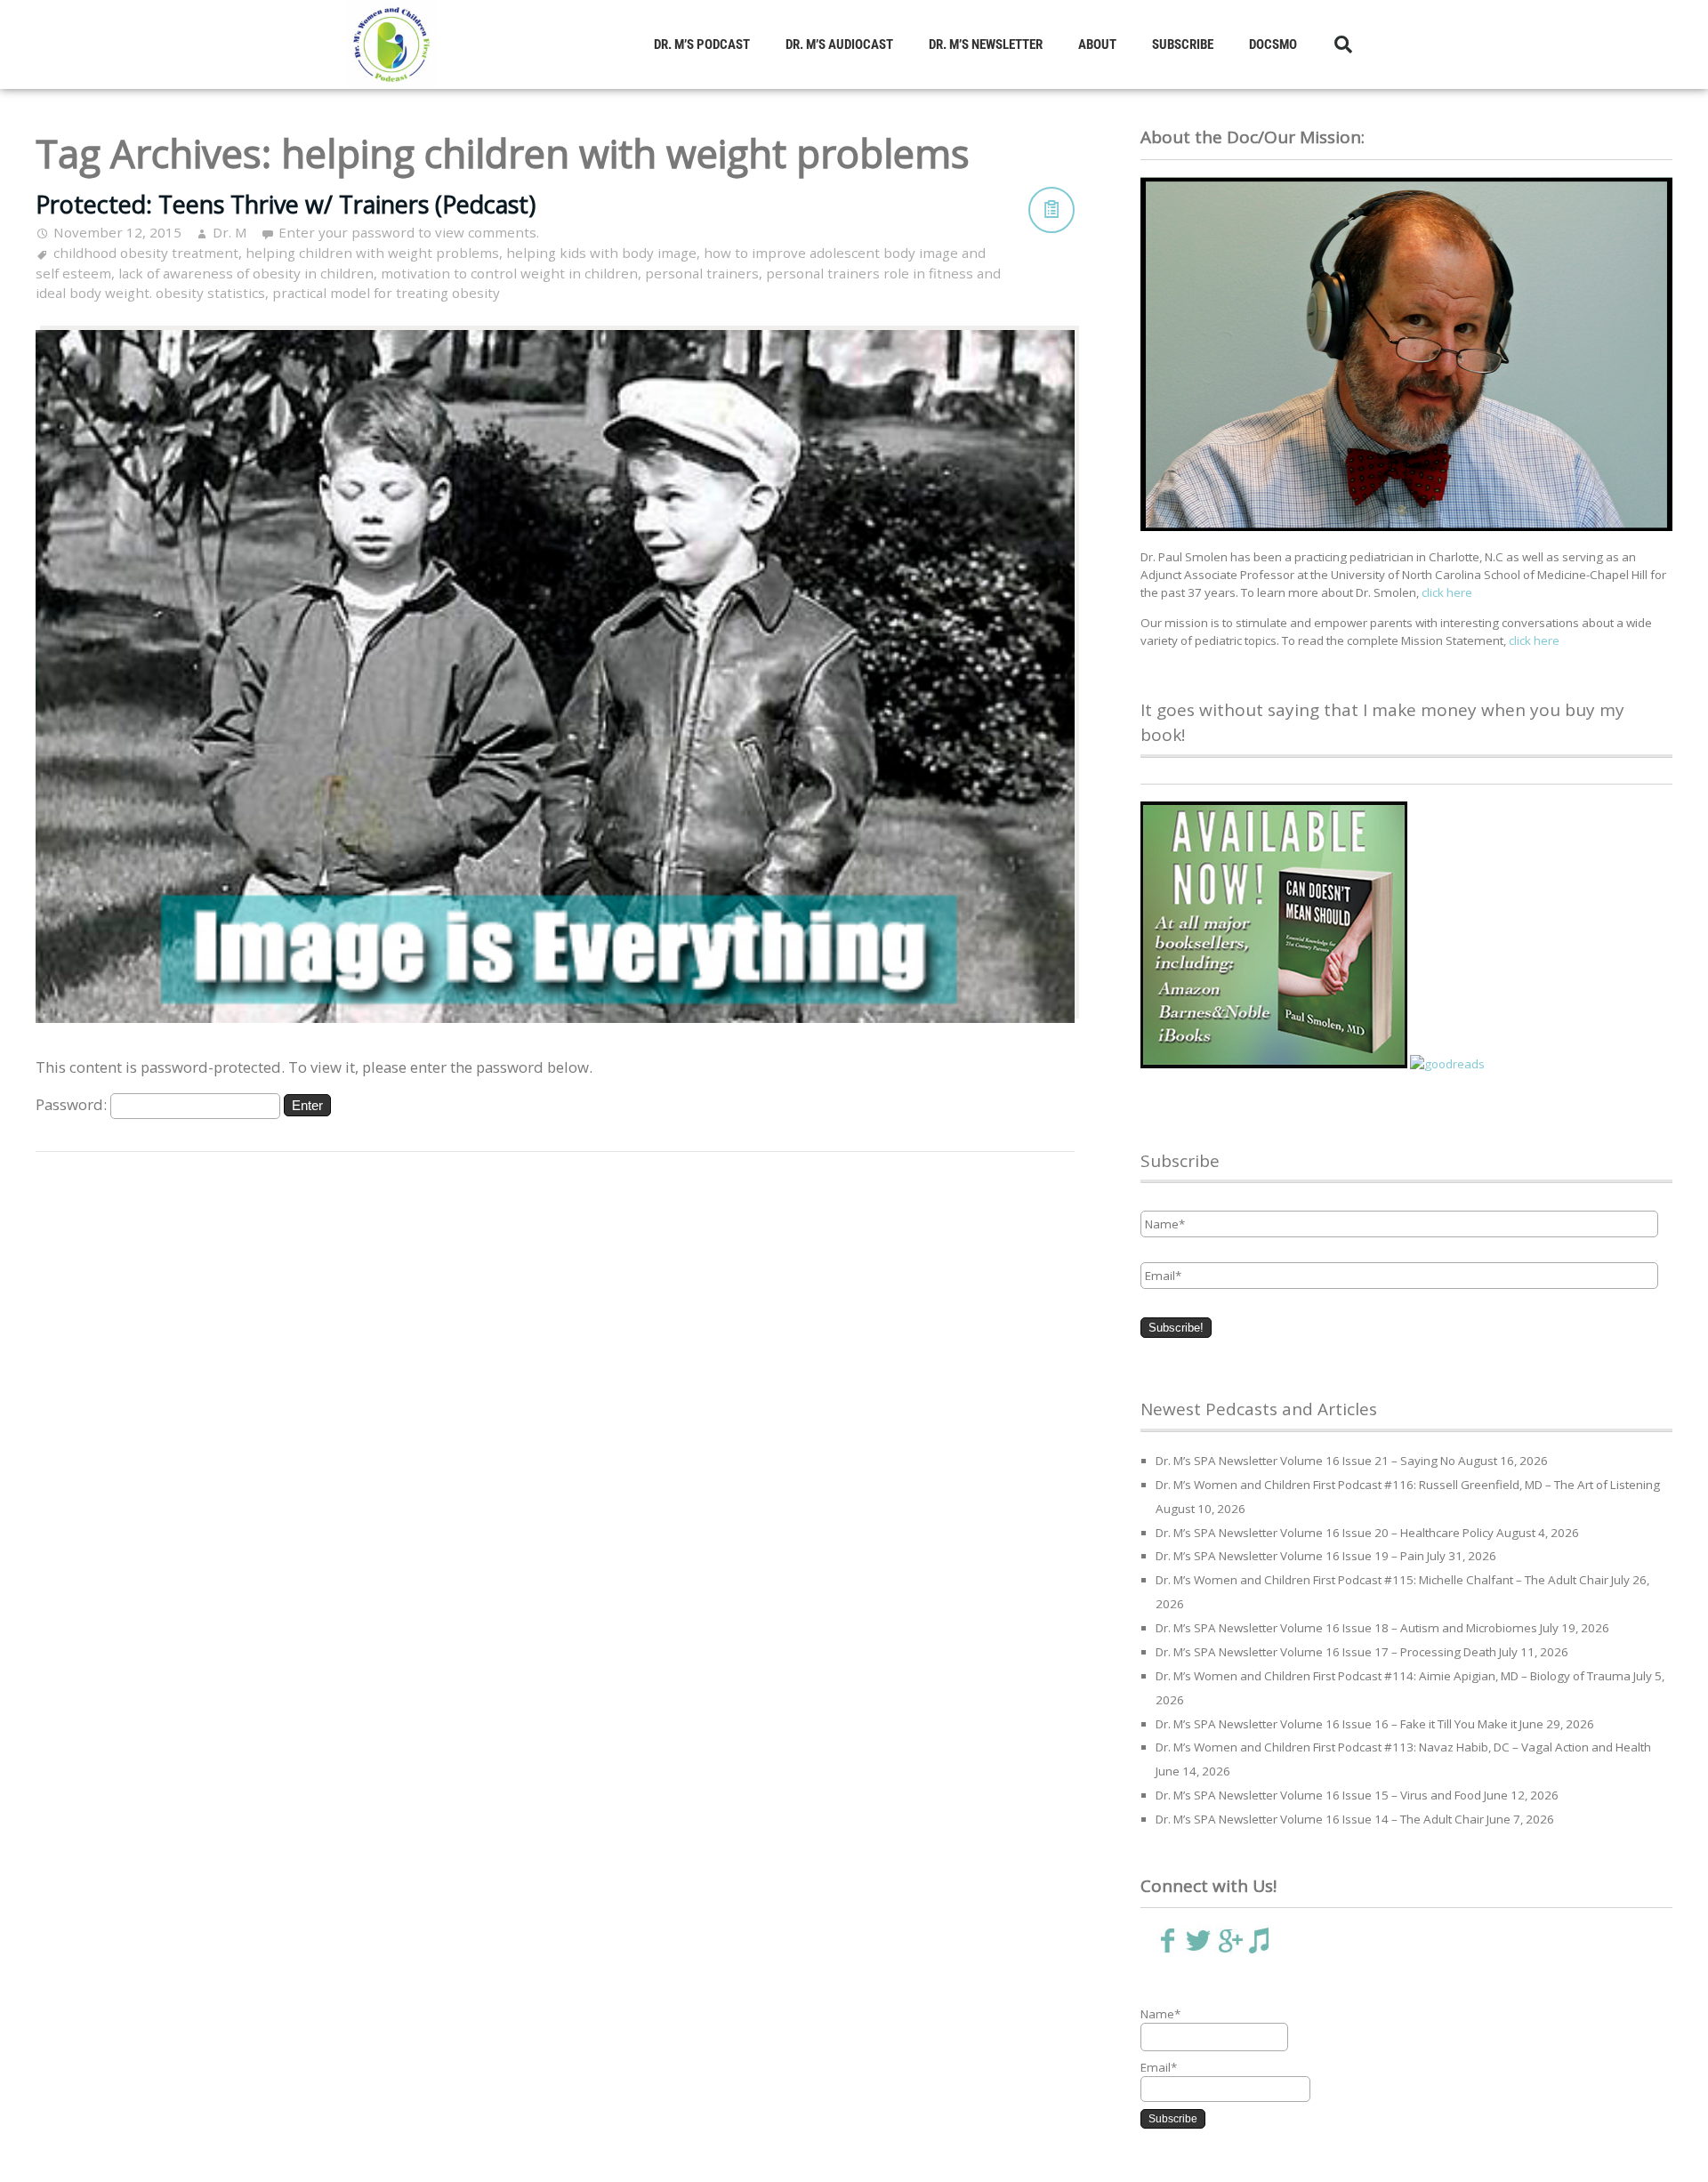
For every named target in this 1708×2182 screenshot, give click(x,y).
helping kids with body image (601, 253)
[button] (1343, 44)
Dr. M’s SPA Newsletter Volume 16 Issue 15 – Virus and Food (1318, 1795)
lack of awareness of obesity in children (246, 273)
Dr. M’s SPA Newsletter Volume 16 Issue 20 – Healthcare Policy (1325, 1533)
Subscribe (1183, 44)
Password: (73, 1104)
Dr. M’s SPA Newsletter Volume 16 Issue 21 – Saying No (1305, 1461)
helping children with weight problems (372, 253)
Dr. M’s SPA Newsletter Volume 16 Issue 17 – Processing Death (1326, 1652)
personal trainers (702, 273)
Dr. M (230, 232)
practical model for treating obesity (386, 293)
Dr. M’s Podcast (702, 44)
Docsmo (1273, 44)
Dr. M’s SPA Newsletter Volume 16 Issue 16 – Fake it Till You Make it (1336, 1724)
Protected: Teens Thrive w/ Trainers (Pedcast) (286, 204)
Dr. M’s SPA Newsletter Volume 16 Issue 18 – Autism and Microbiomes (1346, 1628)
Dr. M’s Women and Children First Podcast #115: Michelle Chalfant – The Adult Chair (1382, 1580)
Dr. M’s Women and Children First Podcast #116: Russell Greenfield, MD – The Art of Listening (1408, 1485)
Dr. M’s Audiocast (839, 44)
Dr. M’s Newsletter (986, 44)
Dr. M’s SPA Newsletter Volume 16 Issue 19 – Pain (1290, 1556)
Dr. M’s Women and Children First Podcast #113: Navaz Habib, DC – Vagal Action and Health (1403, 1747)
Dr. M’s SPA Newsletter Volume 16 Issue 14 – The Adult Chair (1320, 1819)
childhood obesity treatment (146, 253)
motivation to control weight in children (509, 273)
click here (1447, 592)
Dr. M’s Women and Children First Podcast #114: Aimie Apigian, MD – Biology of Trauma (1393, 1676)
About (1097, 44)
